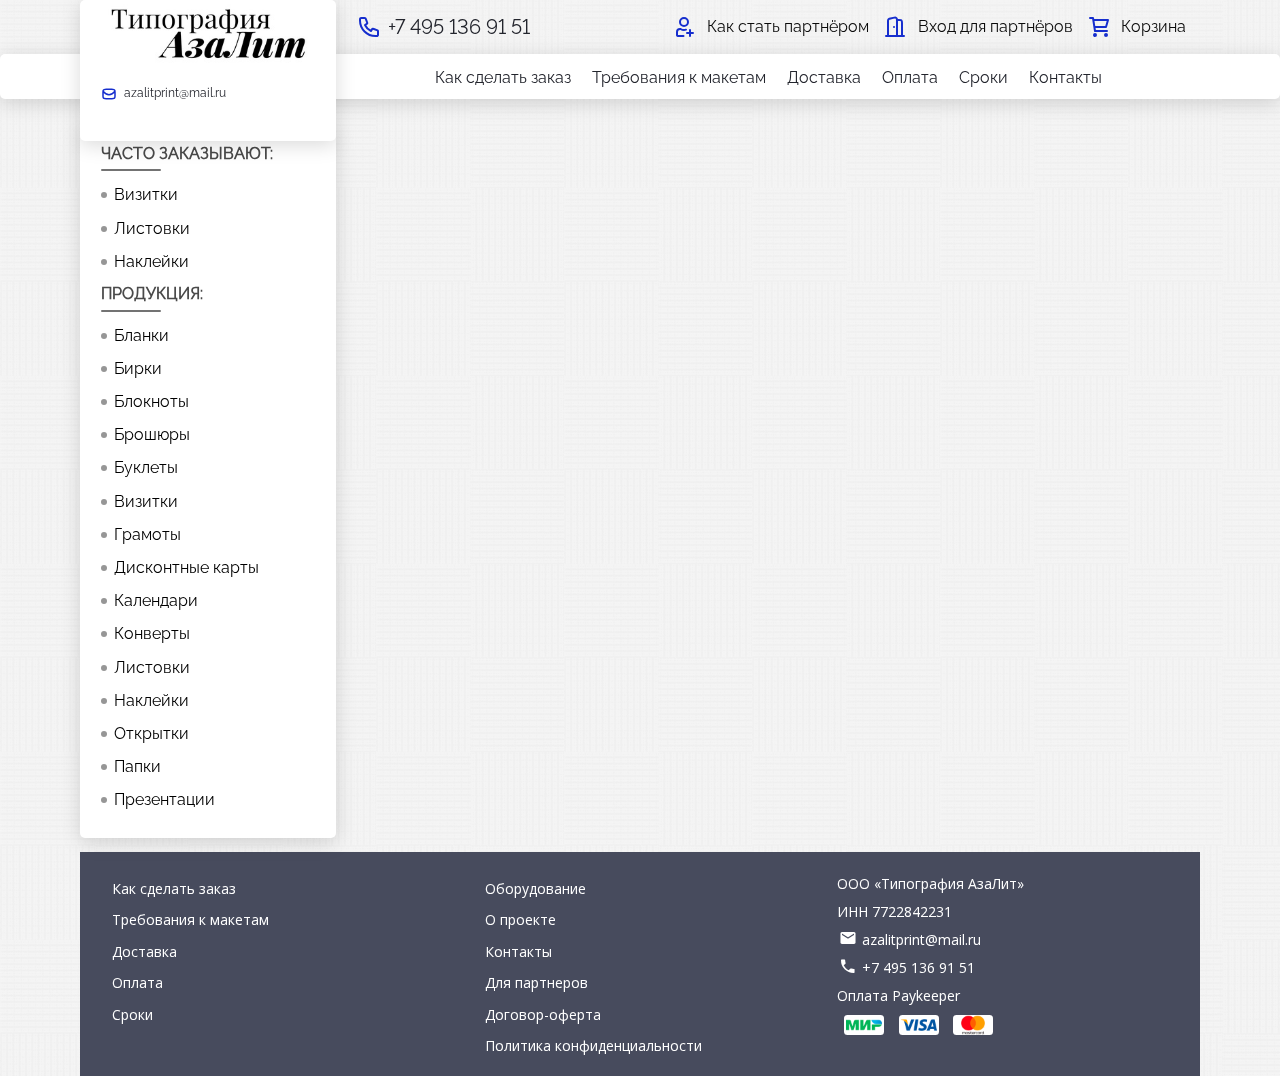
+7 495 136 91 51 (918, 967)
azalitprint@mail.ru (921, 939)
